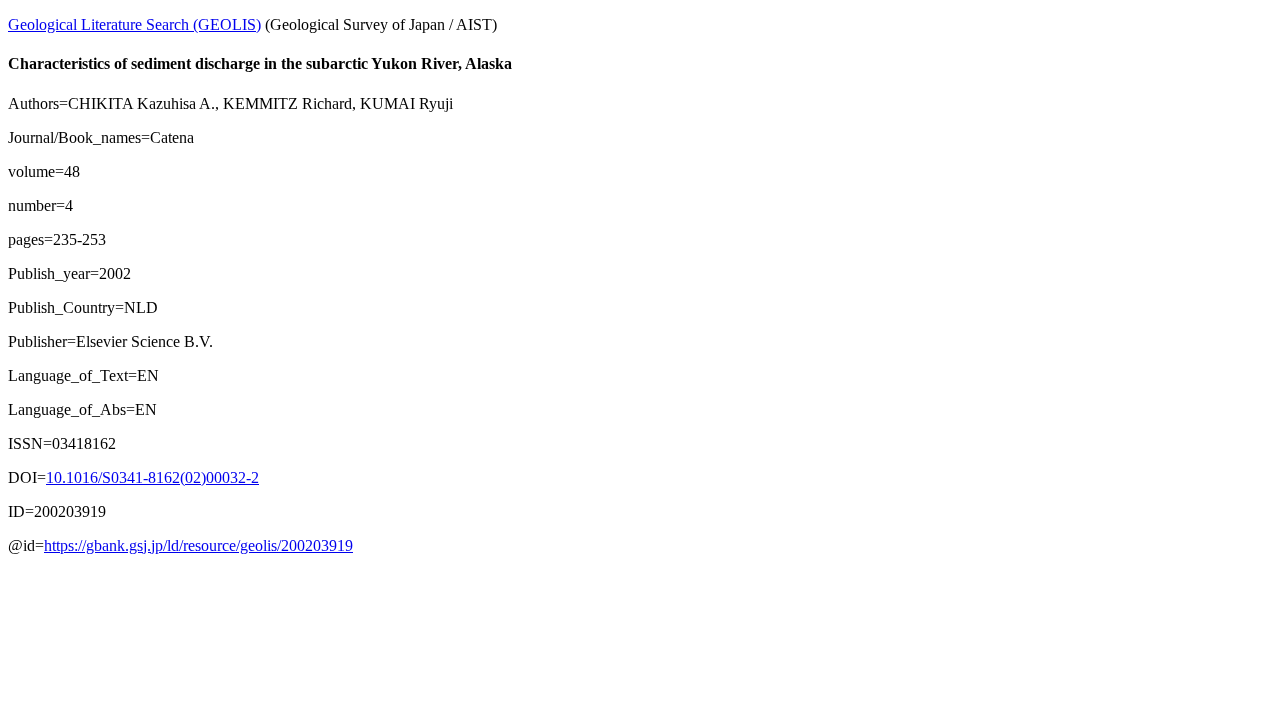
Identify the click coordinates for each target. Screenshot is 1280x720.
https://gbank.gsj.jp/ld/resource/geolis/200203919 (198, 545)
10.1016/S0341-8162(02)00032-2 (152, 477)
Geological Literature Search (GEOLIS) (134, 24)
